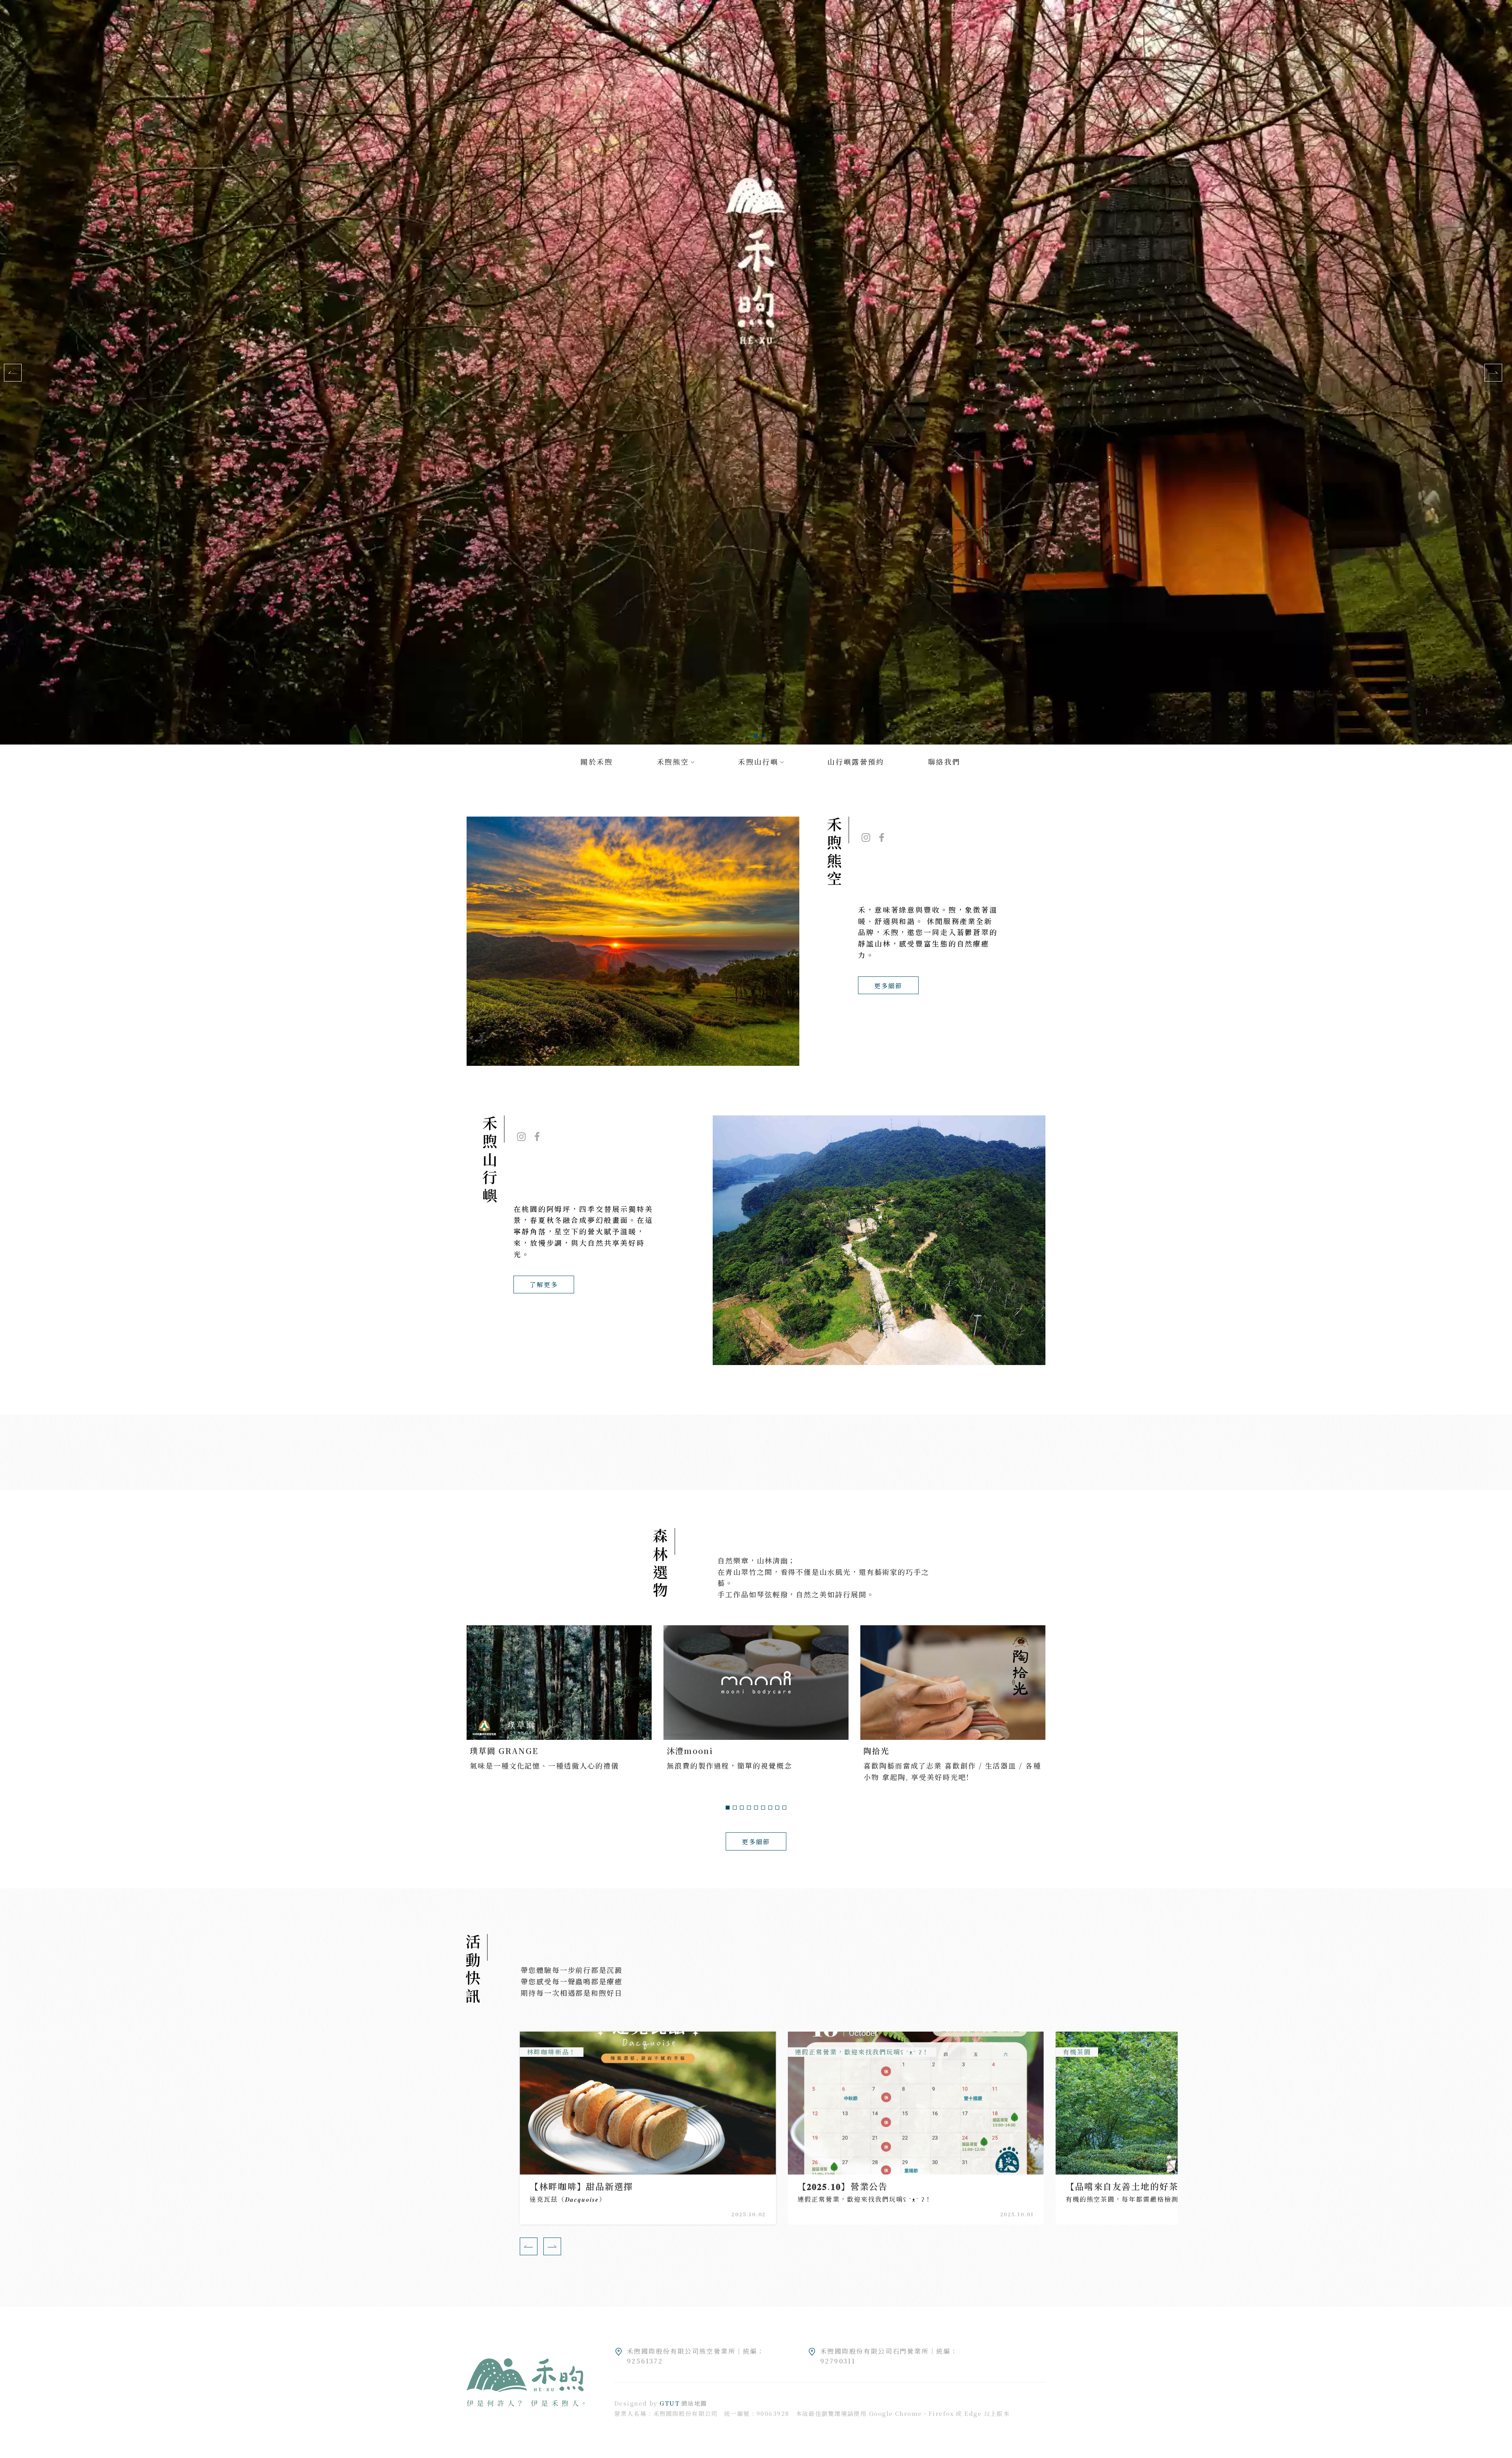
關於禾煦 (597, 761)
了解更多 (544, 1285)
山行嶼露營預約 (856, 761)
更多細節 (888, 986)
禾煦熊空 (673, 761)
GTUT (670, 2403)
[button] (749, 736)
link (648, 2200)
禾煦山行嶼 (758, 761)
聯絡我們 (944, 761)
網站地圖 (694, 2403)
